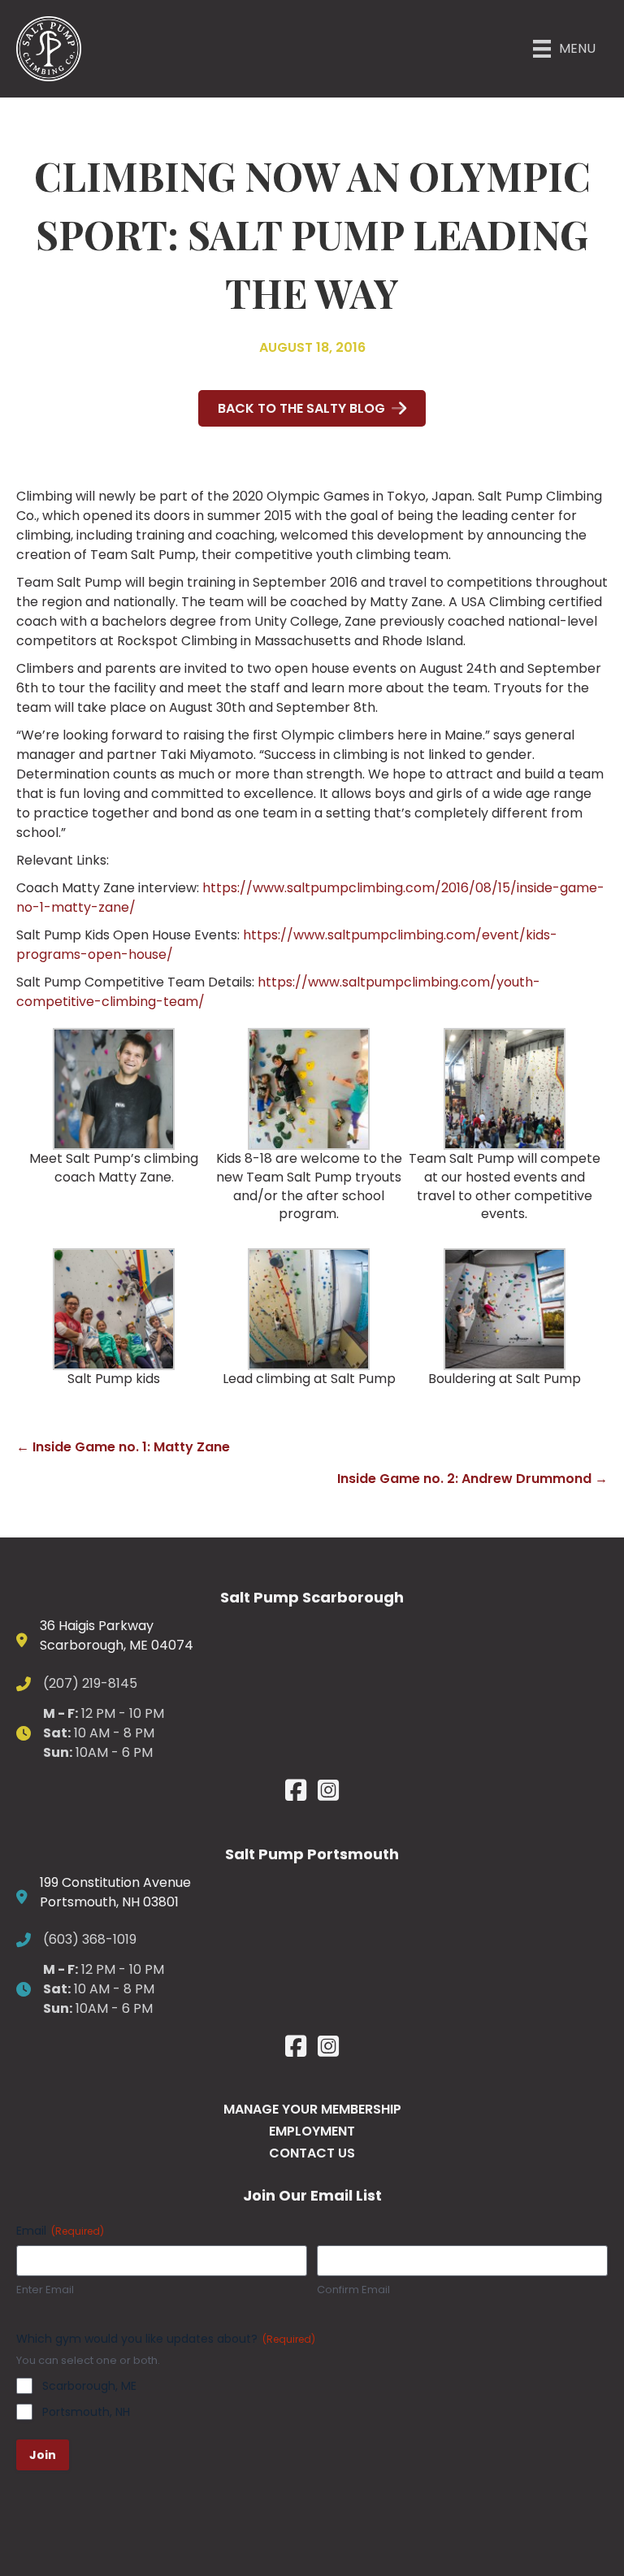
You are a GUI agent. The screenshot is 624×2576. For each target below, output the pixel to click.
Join (43, 2455)
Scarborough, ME (89, 2386)
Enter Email (45, 2290)
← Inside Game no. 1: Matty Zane (123, 1447)
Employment (312, 2131)
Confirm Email (353, 2290)
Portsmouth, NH (86, 2412)
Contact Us (312, 2153)
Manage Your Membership (312, 2109)
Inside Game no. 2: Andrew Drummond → (472, 1479)
